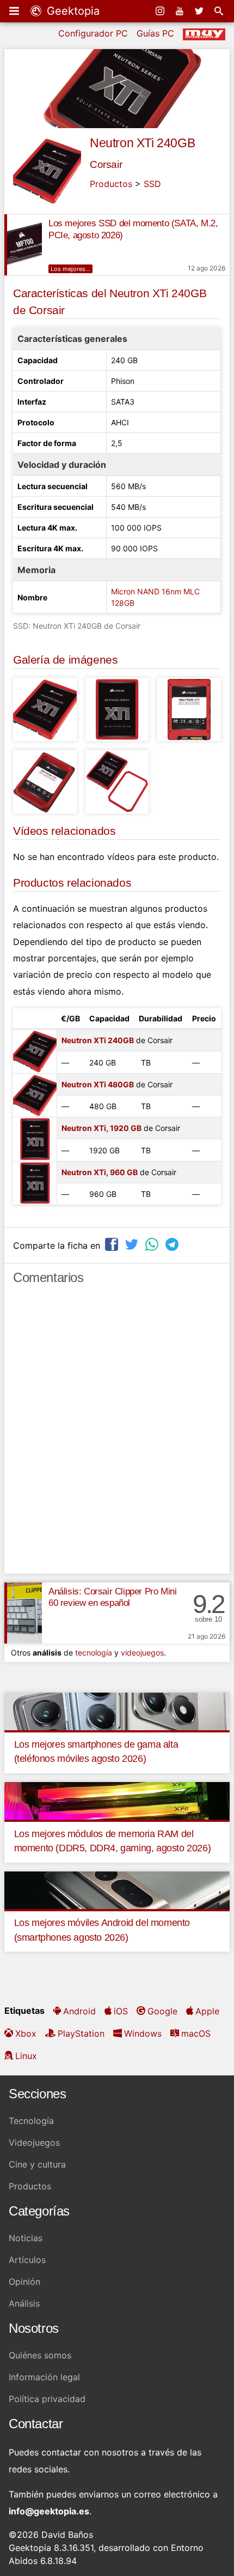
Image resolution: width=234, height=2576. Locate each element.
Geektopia (72, 11)
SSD (152, 184)
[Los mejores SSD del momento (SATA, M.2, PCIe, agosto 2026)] (23, 245)
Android (79, 2011)
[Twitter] (200, 11)
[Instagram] (161, 11)
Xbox (26, 2033)
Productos (111, 184)
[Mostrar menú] (15, 11)
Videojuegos (34, 2142)
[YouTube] (181, 11)
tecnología (94, 1653)
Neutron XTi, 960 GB (100, 1172)
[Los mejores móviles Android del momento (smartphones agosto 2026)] (117, 1889)
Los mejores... (70, 269)
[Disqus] (117, 1434)
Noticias (26, 2238)
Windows (143, 2033)
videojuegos (142, 1653)
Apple (207, 2011)
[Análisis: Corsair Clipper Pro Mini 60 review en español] (23, 1613)
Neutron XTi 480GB (98, 1084)
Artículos (27, 2260)
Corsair (106, 164)
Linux (26, 2056)
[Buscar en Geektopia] (220, 11)
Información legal (44, 2377)
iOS (121, 2011)
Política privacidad (47, 2399)
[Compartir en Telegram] (173, 1244)
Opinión (24, 2282)
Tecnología (31, 2121)
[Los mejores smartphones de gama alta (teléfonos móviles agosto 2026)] (117, 1711)
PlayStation (81, 2033)
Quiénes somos (40, 2355)
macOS (196, 2033)
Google (162, 2011)
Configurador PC (93, 33)
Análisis (24, 2303)
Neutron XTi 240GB (142, 143)
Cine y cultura (37, 2164)
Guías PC (155, 33)
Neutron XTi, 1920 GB (101, 1128)
